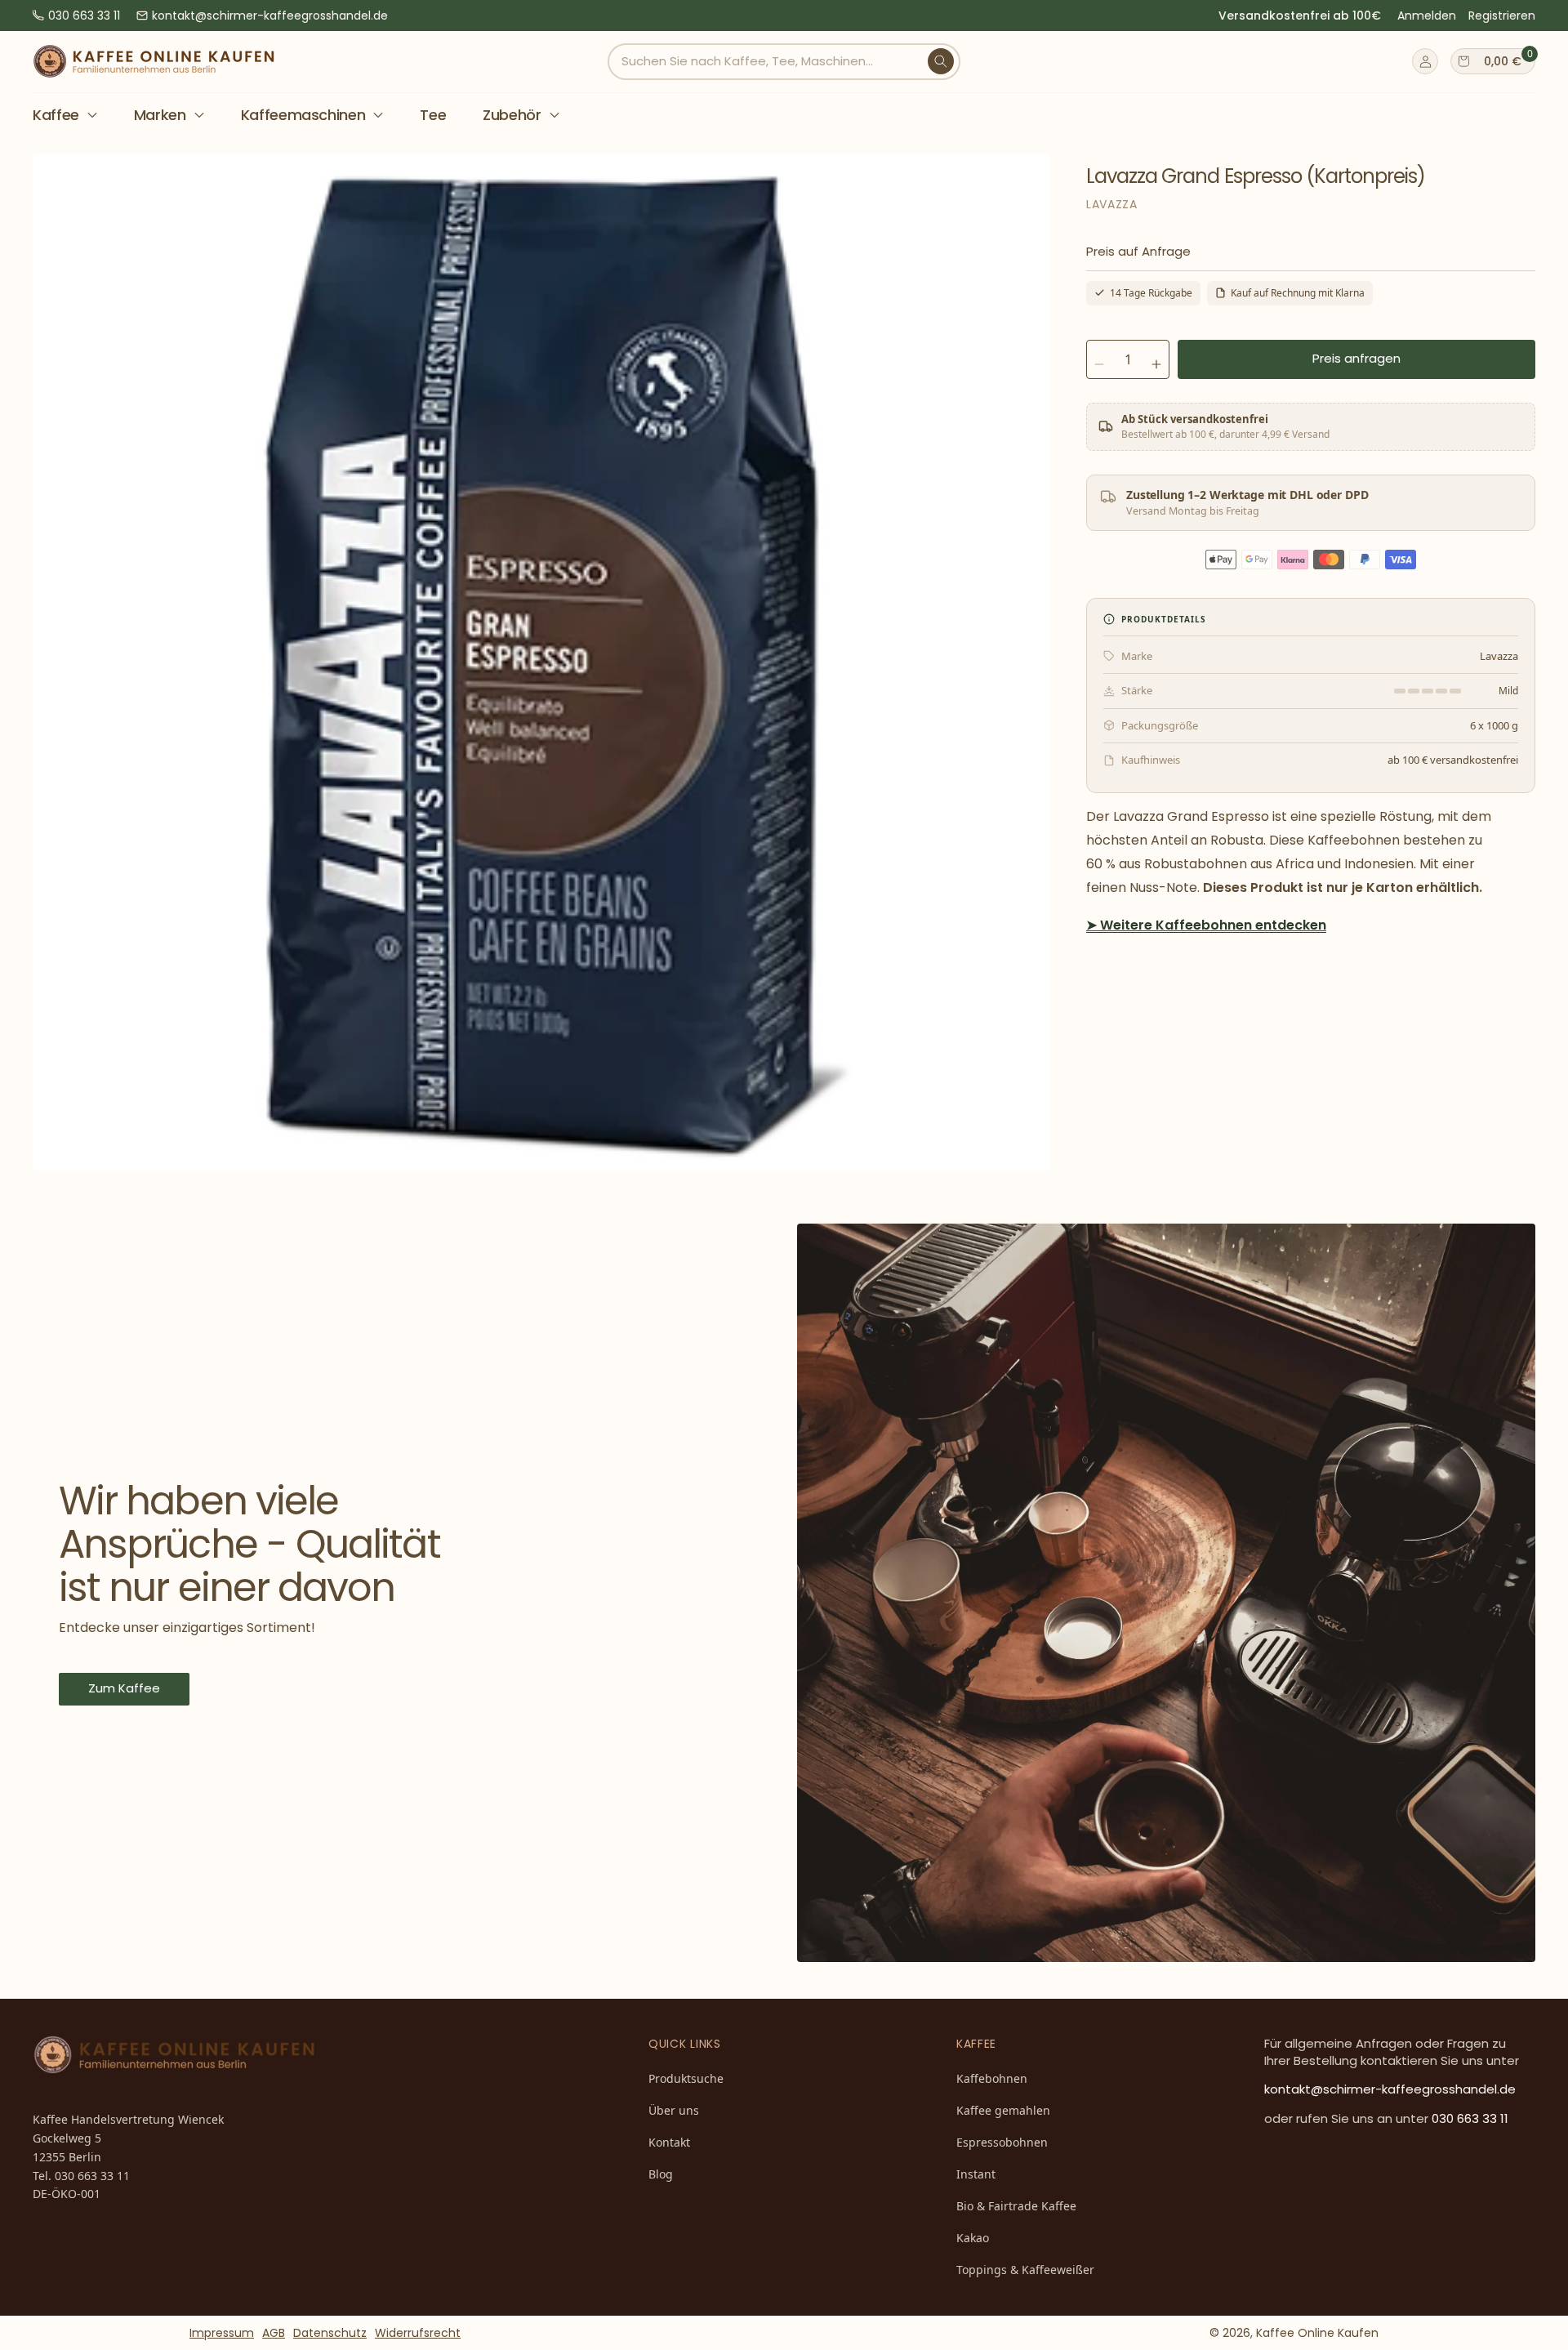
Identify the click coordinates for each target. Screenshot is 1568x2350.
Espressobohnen (1002, 2142)
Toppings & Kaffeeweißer (1025, 2270)
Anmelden (1427, 16)
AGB (274, 2333)
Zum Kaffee (124, 1688)
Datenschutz (330, 2333)
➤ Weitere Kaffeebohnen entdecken (1206, 925)
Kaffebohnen (992, 2078)
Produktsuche (686, 2078)
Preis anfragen (1356, 358)
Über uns (674, 2110)
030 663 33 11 (84, 16)
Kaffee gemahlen (1003, 2110)
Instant (976, 2174)
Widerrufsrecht (418, 2333)
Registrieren (1502, 16)
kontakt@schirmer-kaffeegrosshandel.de (270, 16)
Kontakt (669, 2142)
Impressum (222, 2333)
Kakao (973, 2238)
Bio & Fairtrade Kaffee (1016, 2206)
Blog (661, 2174)
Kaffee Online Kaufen (1317, 2333)
